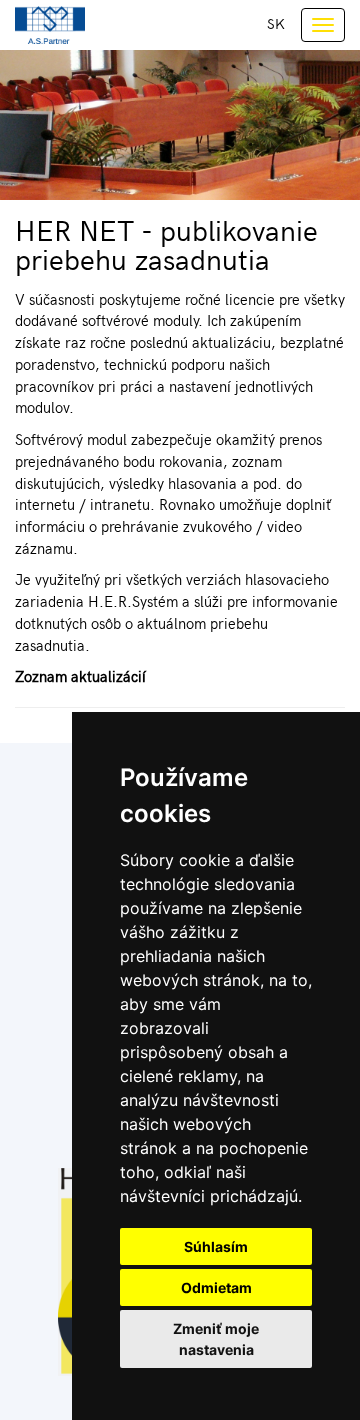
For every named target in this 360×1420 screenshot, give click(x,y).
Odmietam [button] (216, 1287)
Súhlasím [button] (216, 1246)
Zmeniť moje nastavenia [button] (216, 1339)
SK (276, 23)
